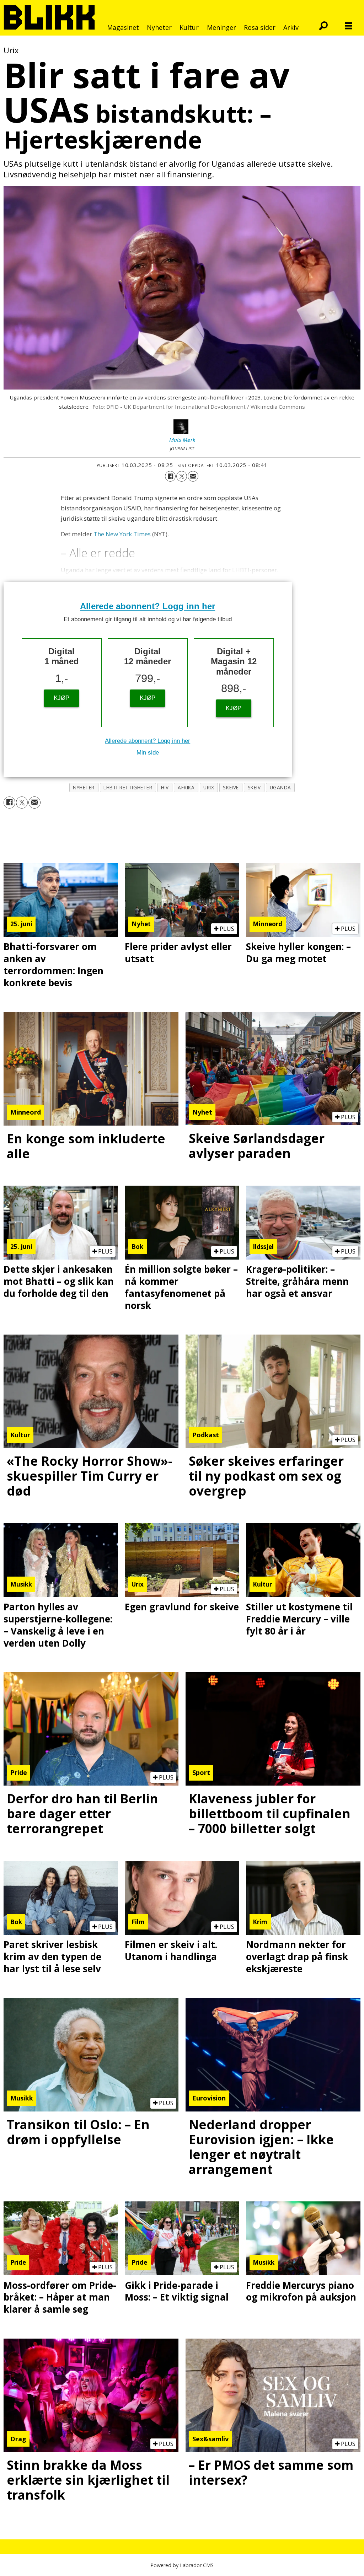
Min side (148, 753)
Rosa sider (260, 27)
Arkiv (291, 27)
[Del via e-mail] (193, 476)
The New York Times (122, 534)
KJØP (61, 698)
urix (209, 787)
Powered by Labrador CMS (182, 2565)
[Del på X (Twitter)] (182, 476)
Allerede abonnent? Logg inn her (148, 606)
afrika (186, 787)
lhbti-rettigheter (128, 787)
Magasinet (123, 27)
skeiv (254, 787)
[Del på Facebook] (170, 476)
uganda (280, 787)
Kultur (189, 27)
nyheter (84, 787)
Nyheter (159, 27)
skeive (231, 787)
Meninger (221, 27)
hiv (165, 787)
